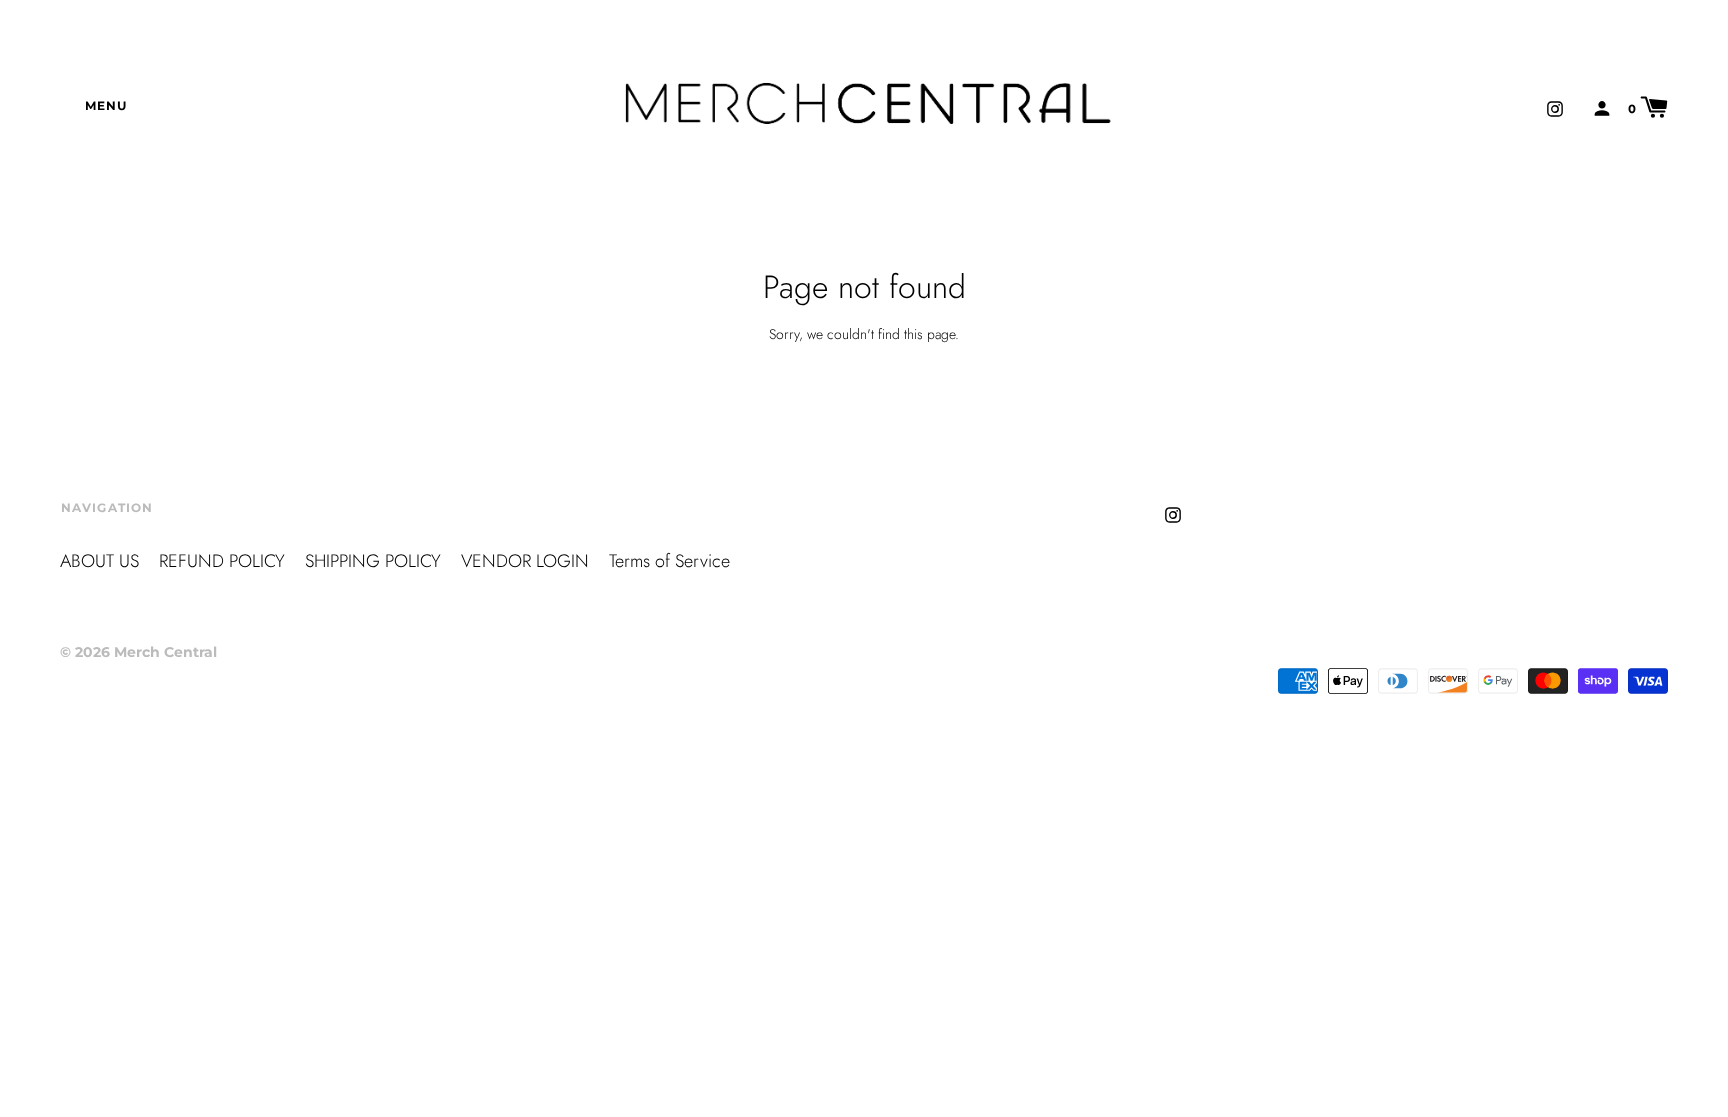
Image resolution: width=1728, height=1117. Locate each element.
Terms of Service (669, 561)
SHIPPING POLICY (373, 561)
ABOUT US (99, 561)
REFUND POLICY (222, 561)
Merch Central (165, 652)
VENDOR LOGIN (525, 561)
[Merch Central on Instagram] (1555, 106)
